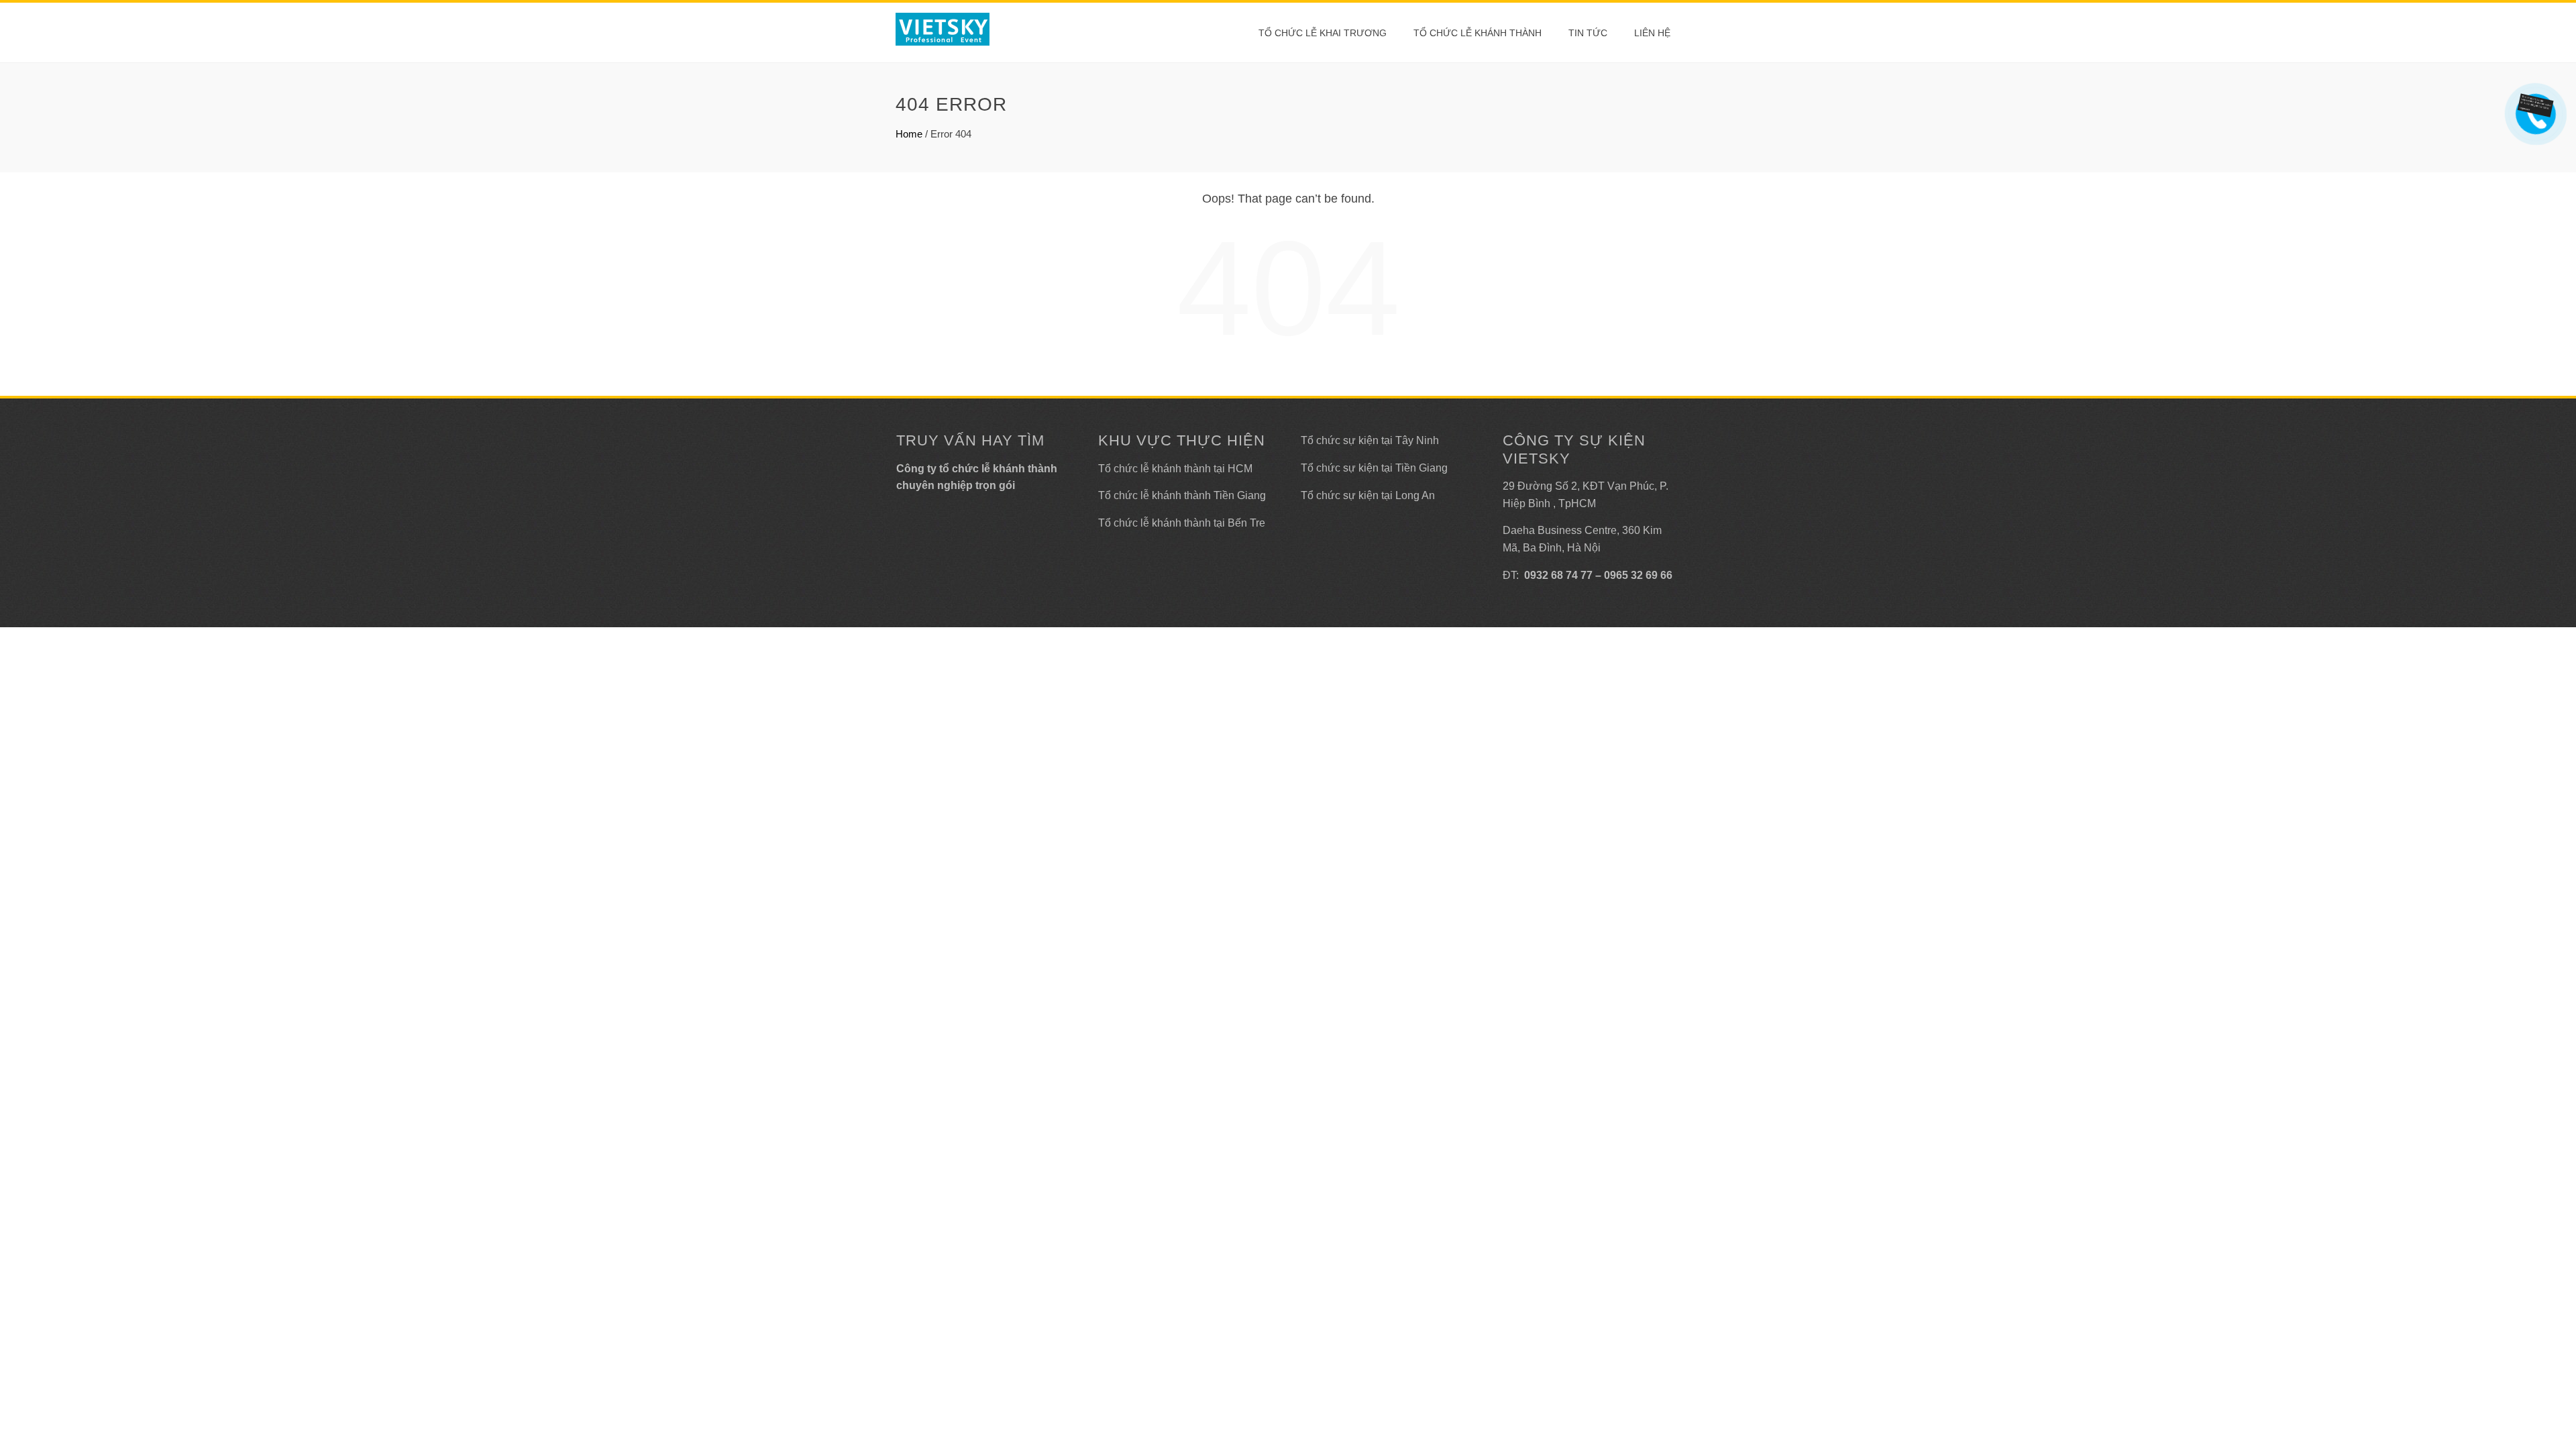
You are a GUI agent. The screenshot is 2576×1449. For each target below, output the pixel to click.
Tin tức (1588, 33)
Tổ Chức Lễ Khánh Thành (1478, 33)
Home (909, 134)
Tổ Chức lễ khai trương (1323, 33)
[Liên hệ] (2537, 104)
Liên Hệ (1652, 33)
